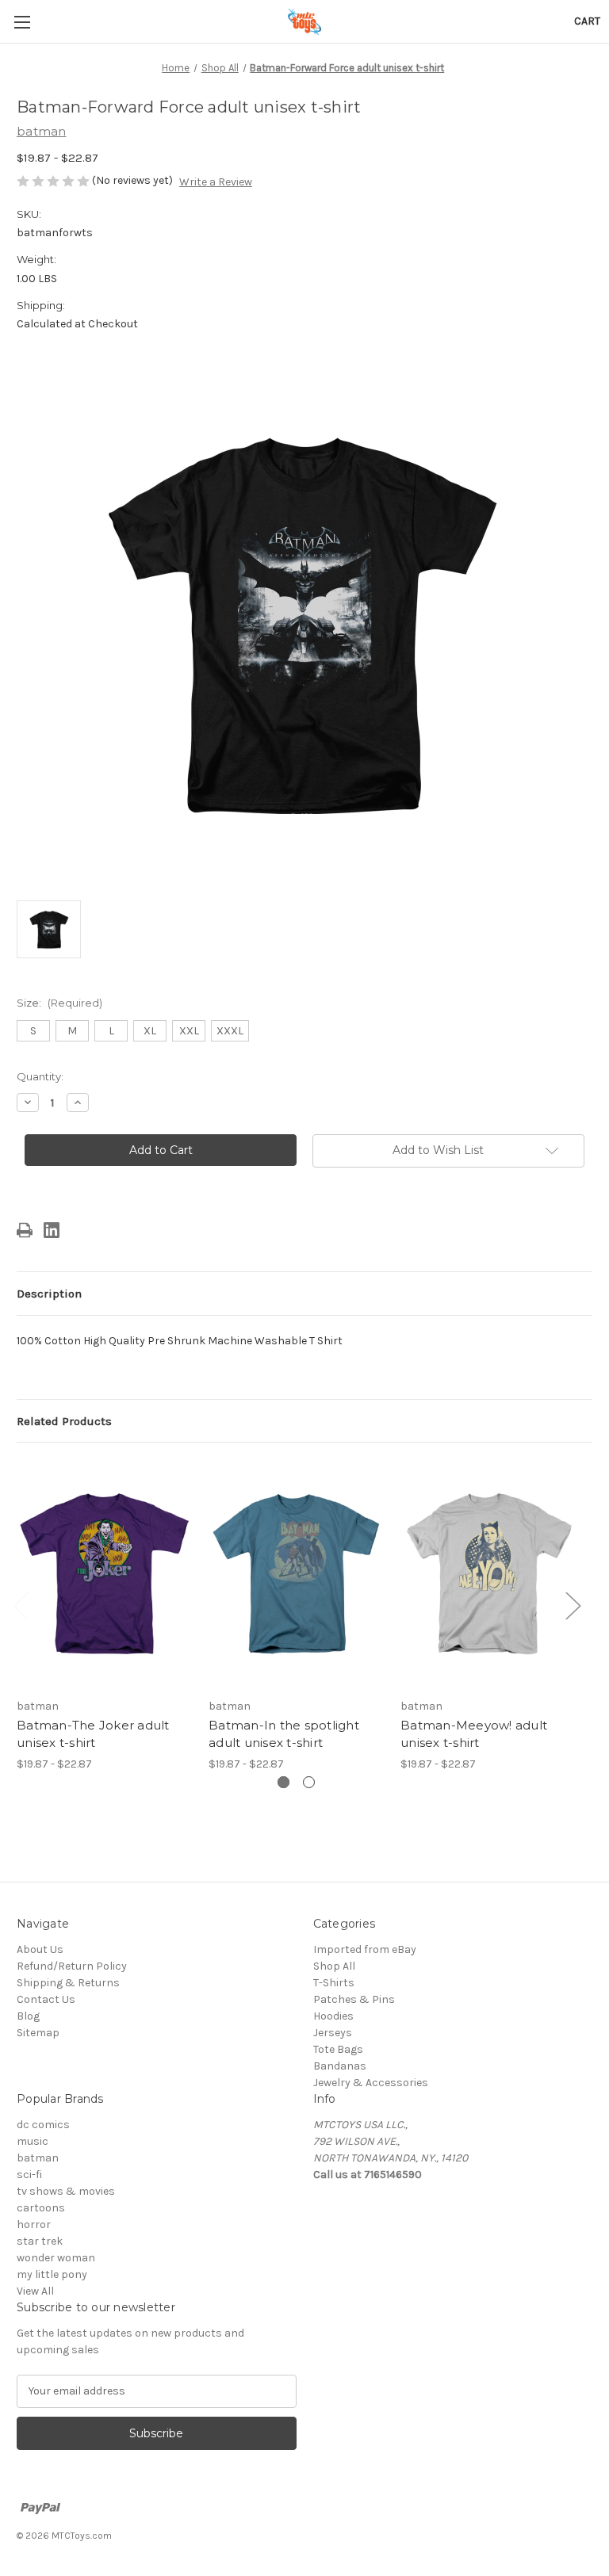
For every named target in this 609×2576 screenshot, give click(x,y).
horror (34, 2224)
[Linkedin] (52, 1230)
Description (49, 1294)
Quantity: (40, 1076)
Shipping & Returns (68, 1983)
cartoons (41, 2208)
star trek (40, 2241)
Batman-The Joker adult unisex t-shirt (93, 1734)
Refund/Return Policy (72, 1966)
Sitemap (38, 2033)
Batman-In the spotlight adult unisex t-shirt (284, 1734)
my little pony (52, 2274)
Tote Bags (338, 2049)
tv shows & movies (66, 2191)
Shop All (334, 1966)
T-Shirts (334, 1983)
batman (38, 2158)
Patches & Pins (354, 1999)
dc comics (43, 2125)
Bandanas (340, 2066)
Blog (28, 2016)
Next (573, 1605)
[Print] (25, 1230)
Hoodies (333, 2016)
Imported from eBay (365, 1949)
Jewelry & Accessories (371, 2083)
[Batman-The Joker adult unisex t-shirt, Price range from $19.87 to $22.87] (104, 1574)
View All (35, 2291)
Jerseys (333, 2033)
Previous (21, 1605)
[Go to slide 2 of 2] (309, 1782)
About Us (40, 1949)
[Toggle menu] (22, 22)
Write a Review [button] (216, 182)
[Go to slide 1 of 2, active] (283, 1782)
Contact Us (46, 1999)
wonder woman (56, 2258)
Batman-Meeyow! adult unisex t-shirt (474, 1734)
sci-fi (29, 2175)
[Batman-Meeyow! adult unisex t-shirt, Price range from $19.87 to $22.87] (488, 1574)
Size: (59, 1003)
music (33, 2141)
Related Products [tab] (64, 1421)
